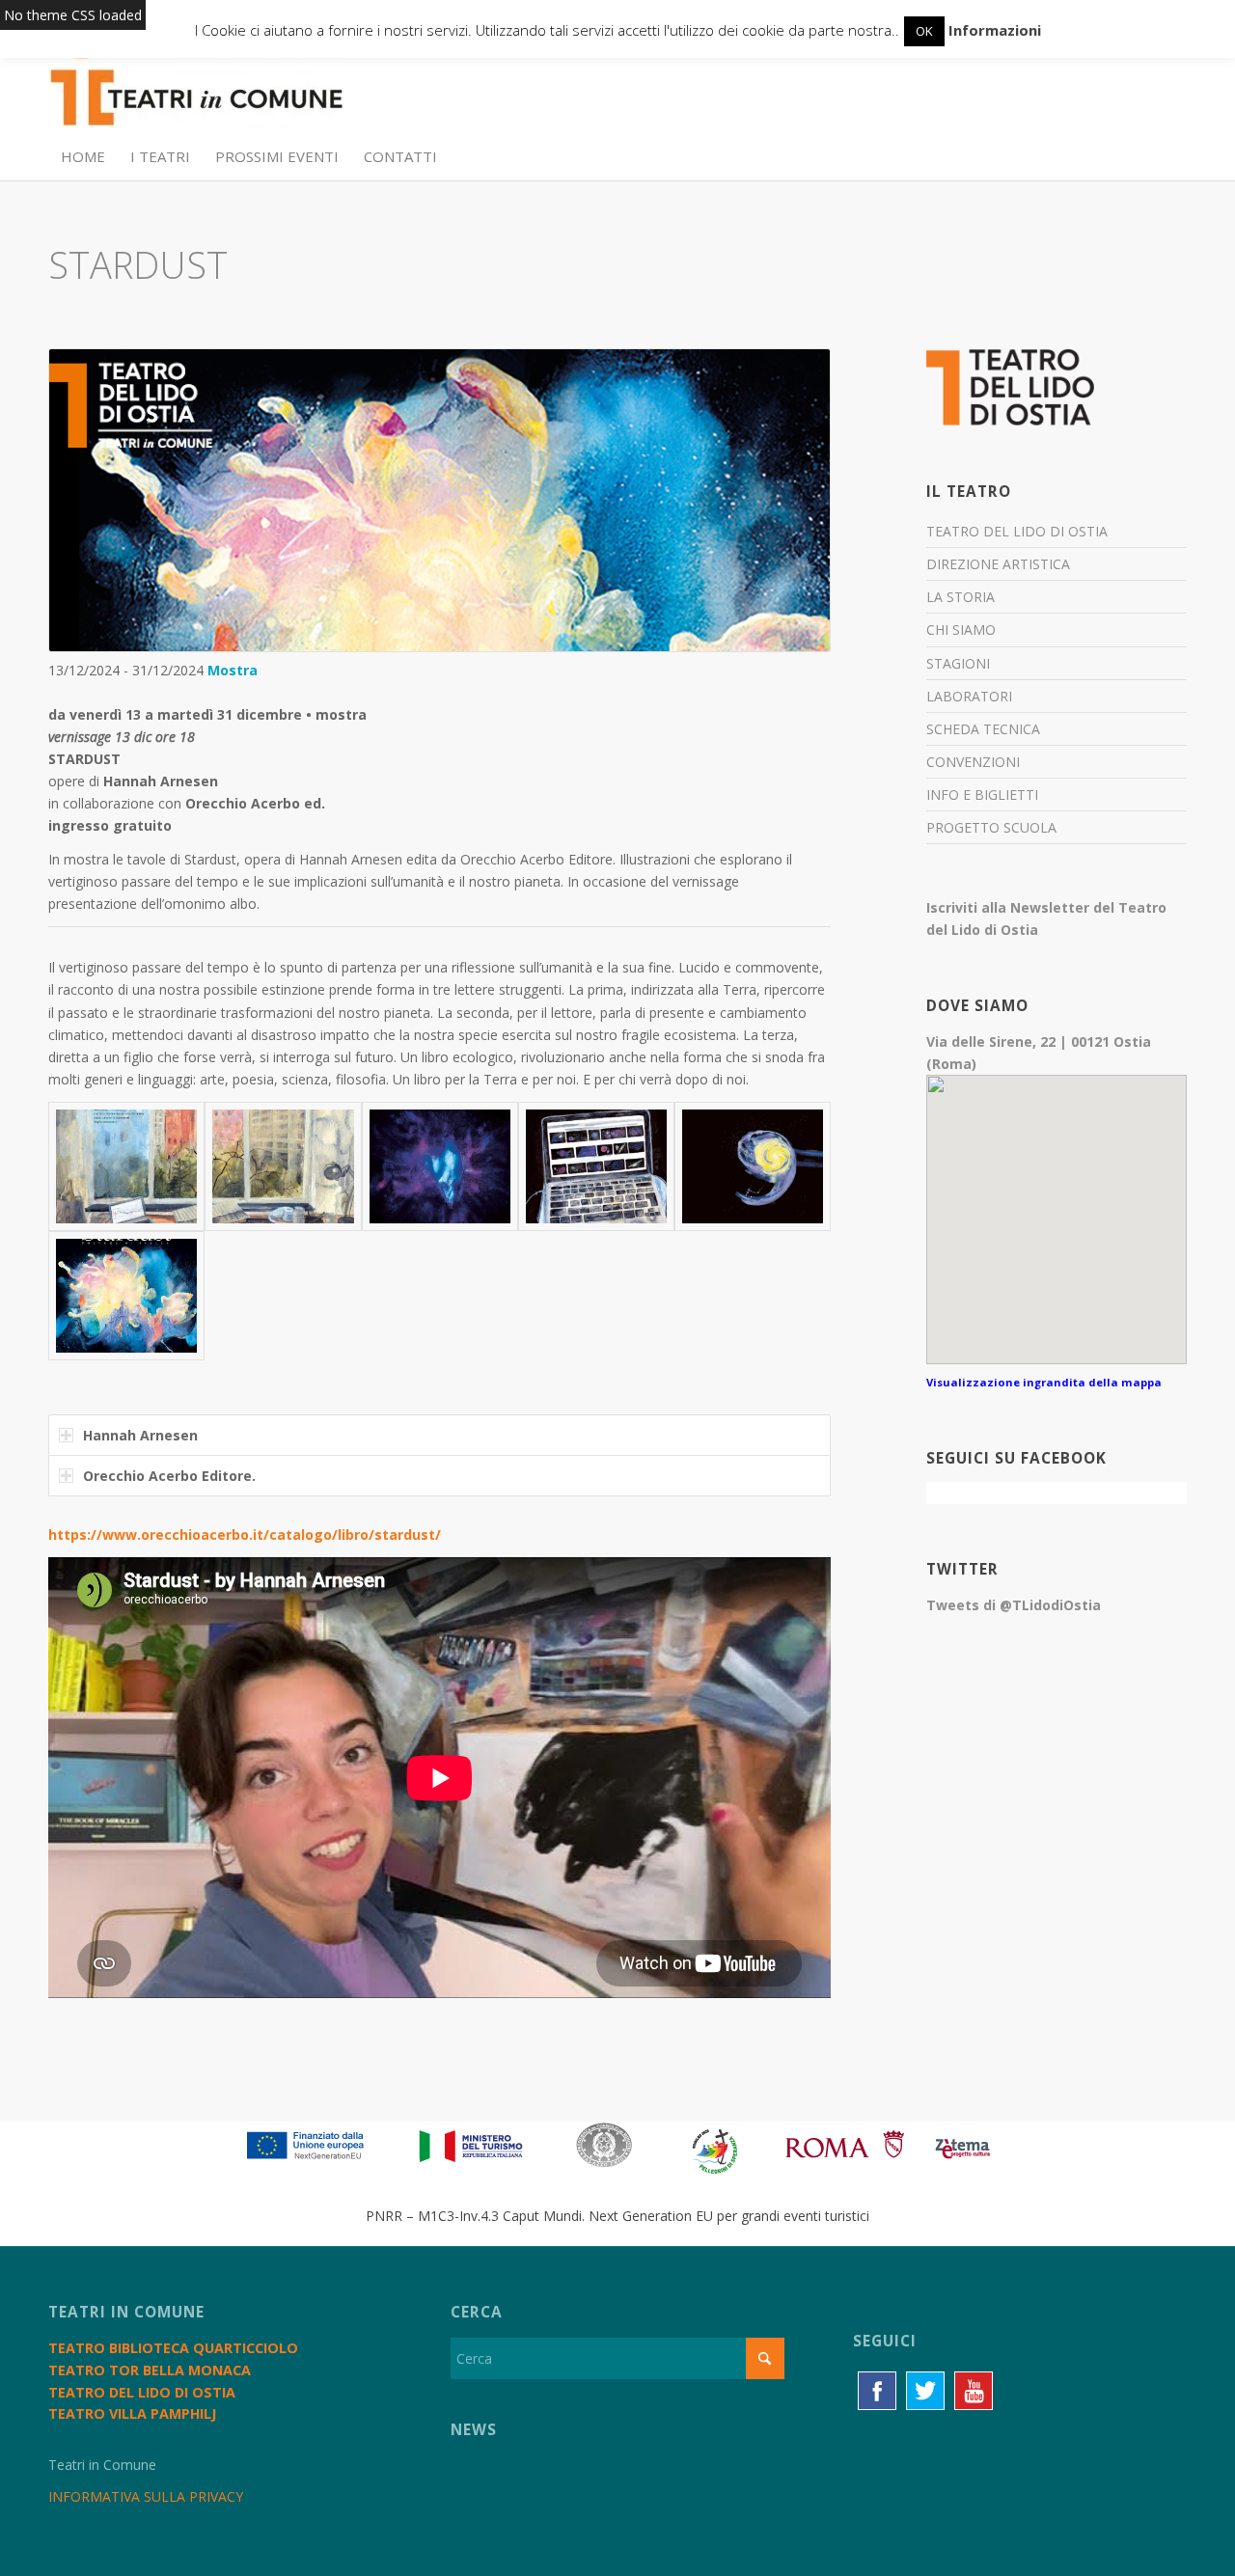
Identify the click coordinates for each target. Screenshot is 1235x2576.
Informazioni (995, 30)
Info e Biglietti (982, 795)
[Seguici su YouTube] (974, 2391)
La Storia (961, 597)
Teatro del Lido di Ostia (1017, 531)
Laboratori (969, 696)
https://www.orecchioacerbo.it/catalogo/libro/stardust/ (245, 1535)
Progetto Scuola (991, 827)
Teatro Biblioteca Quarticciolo (173, 2348)
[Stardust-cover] (126, 1296)
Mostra (233, 670)
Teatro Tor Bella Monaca (150, 2370)
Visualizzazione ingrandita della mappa (1044, 1382)
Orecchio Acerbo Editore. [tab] (169, 1476)
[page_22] (753, 1166)
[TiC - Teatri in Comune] (196, 88)
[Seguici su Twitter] (925, 2391)
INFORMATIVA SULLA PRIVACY (146, 2496)
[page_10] (126, 1166)
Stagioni (958, 663)
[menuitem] (83, 156)
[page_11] (283, 1166)
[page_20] (596, 1166)
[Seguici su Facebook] (877, 2391)
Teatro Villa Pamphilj (132, 2413)
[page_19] (440, 1166)
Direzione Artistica (998, 564)
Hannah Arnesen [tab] (140, 1435)
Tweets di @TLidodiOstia (1014, 1605)
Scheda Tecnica (983, 729)
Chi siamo (961, 630)
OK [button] (924, 31)
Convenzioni (973, 762)
